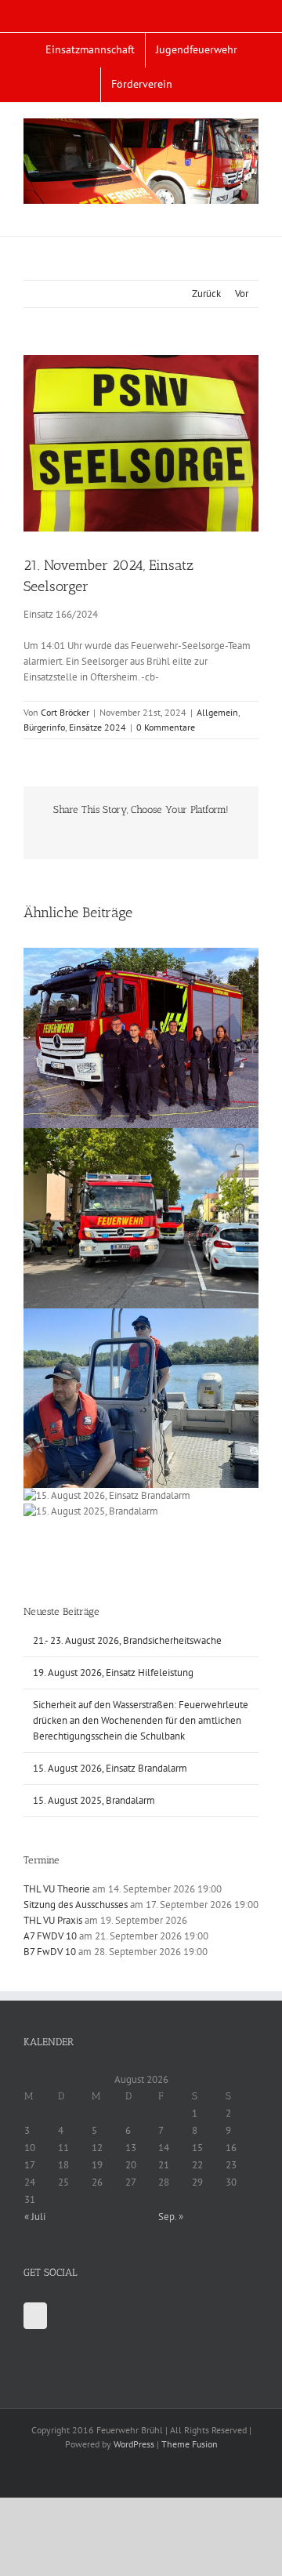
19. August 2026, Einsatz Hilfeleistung (113, 1673)
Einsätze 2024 (98, 727)
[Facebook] (35, 2316)
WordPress (134, 2444)
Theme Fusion (190, 2444)
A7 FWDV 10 (50, 1936)
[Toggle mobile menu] (252, 212)
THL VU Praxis (53, 1920)
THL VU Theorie (57, 1889)
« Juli (35, 2217)
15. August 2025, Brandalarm (94, 1800)
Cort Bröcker (65, 712)
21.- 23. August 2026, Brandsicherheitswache (127, 1640)
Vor (242, 294)
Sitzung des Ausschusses (76, 1905)
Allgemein (217, 712)
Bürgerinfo (44, 727)
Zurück (206, 294)
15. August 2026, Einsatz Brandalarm (110, 1768)
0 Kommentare (166, 727)
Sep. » (171, 2217)
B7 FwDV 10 (50, 1952)
